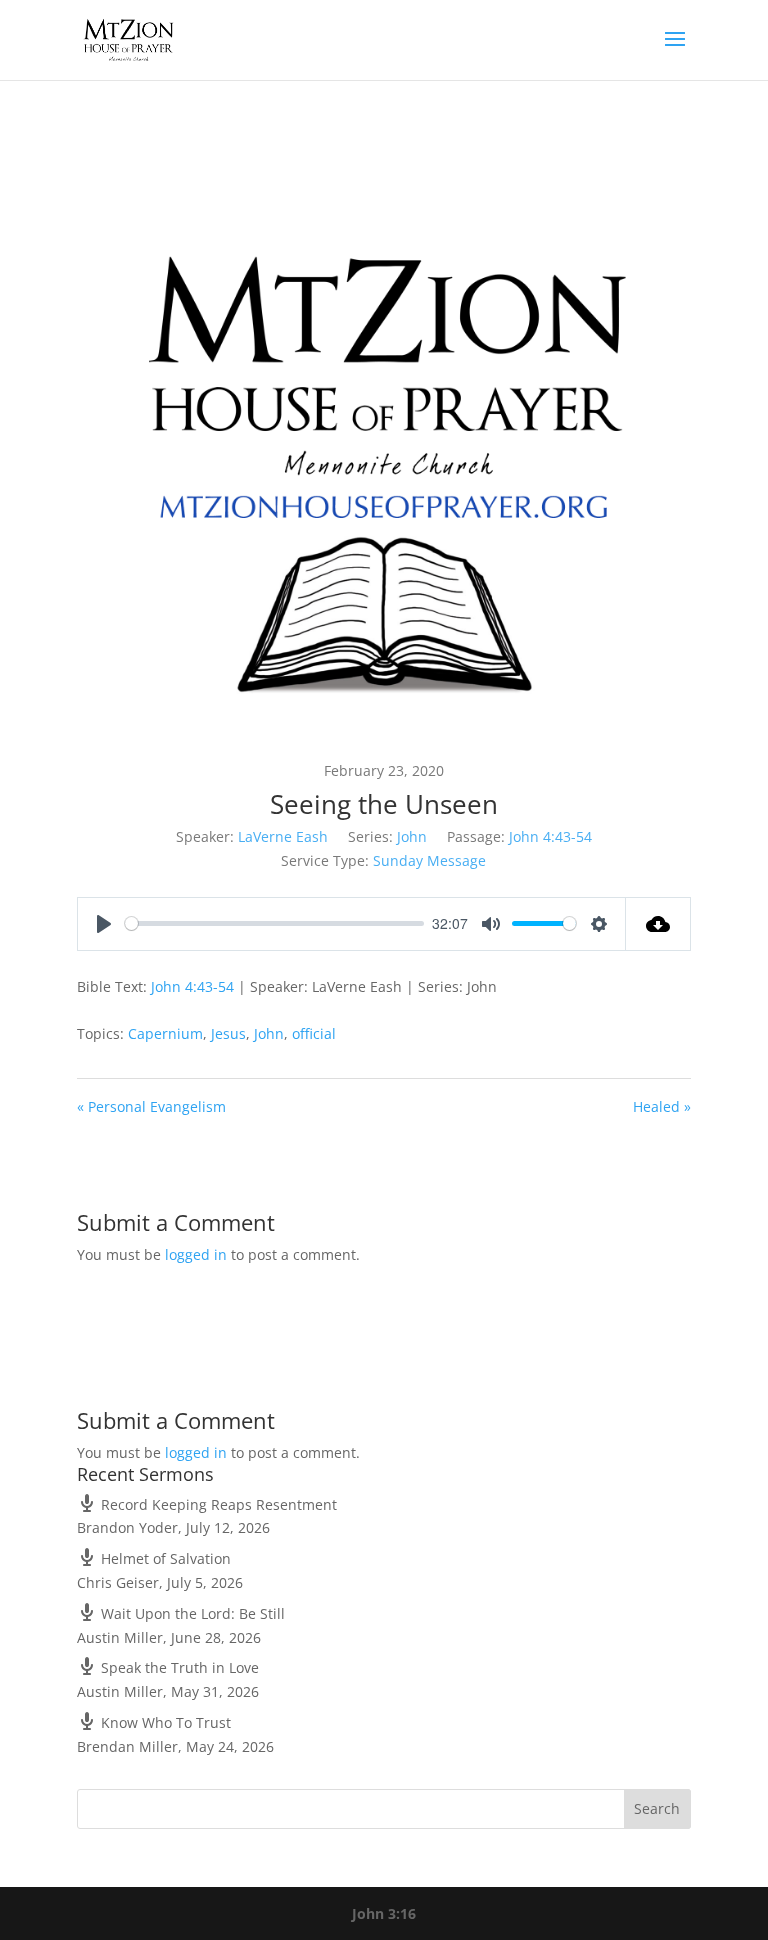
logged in (196, 1254)
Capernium (165, 1033)
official (314, 1033)
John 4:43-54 (550, 836)
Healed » (662, 1106)
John (412, 836)
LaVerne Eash (283, 836)
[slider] (274, 923)
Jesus (228, 1033)
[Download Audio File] (658, 924)
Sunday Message (429, 860)
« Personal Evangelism (151, 1106)
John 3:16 (384, 1913)
